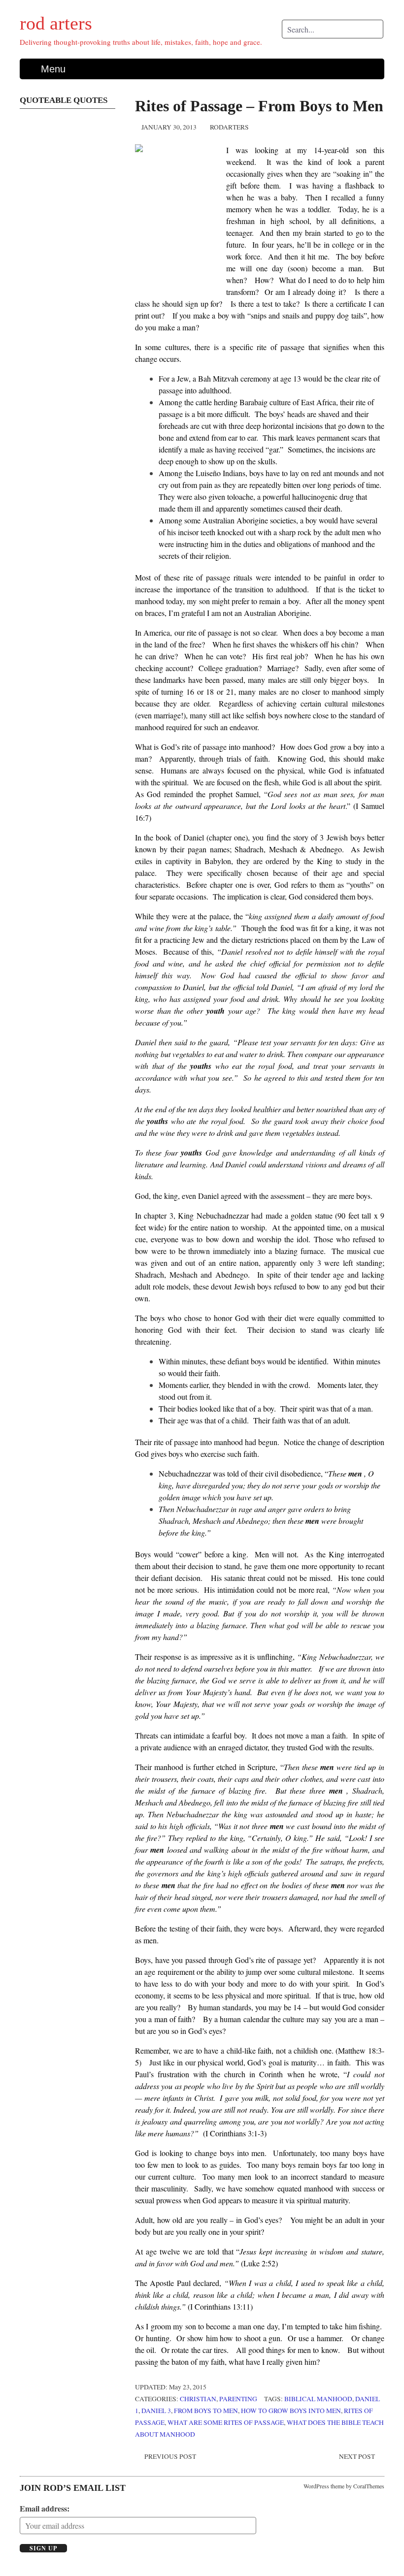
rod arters (56, 23)
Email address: (45, 2508)
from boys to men (206, 2411)
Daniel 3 (156, 2411)
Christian (198, 2399)
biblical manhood (318, 2399)
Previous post (170, 2456)
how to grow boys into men (291, 2411)
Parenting (238, 2399)
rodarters (229, 127)
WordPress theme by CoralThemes (344, 2486)
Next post (357, 2456)
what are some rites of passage (226, 2422)
